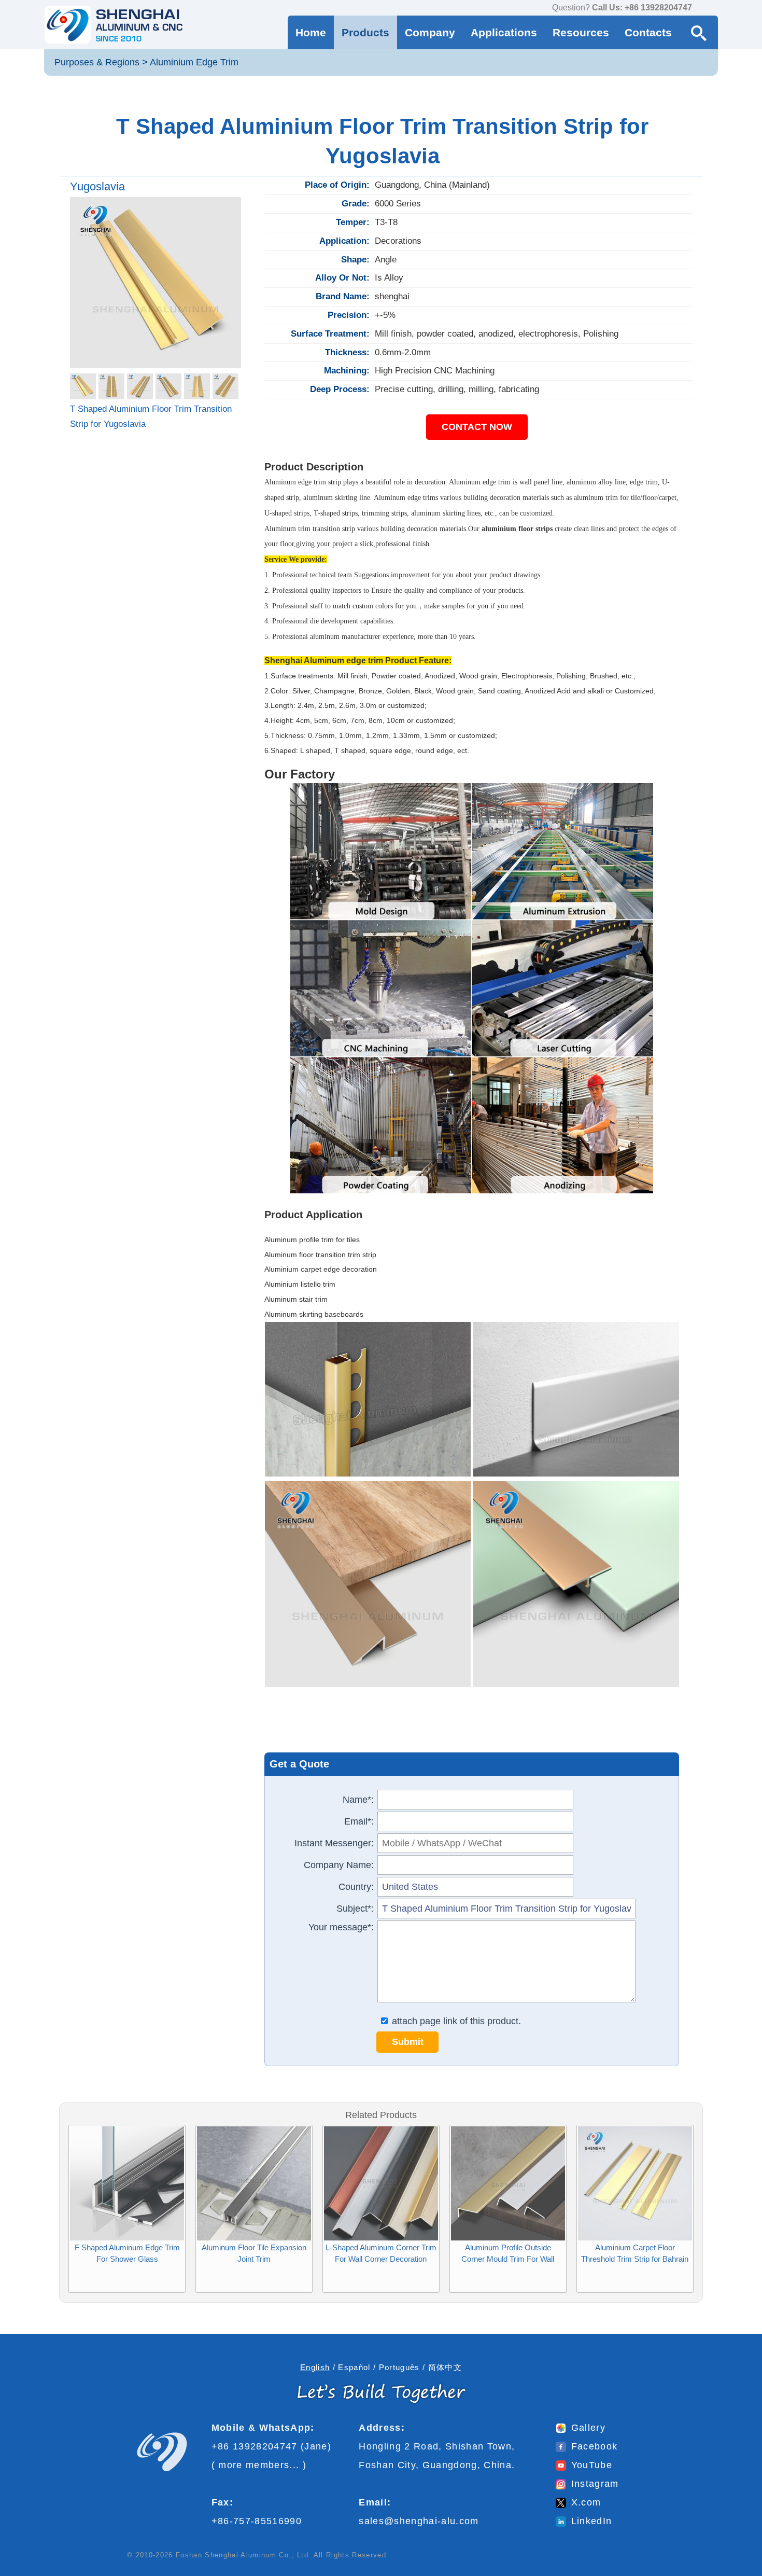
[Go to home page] (114, 25)
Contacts (648, 32)
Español (354, 2367)
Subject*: (355, 1909)
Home (311, 32)
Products (365, 32)
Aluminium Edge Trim (194, 62)
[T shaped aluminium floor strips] (156, 283)
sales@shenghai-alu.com (419, 2521)
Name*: (358, 1800)
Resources (581, 32)
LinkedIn (592, 2521)
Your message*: (341, 1927)
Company (430, 32)
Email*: (359, 1821)
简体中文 (445, 2367)
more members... (259, 2465)
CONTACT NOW (477, 427)
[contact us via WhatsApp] (702, 8)
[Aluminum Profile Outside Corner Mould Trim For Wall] (381, 2129)
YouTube (592, 2465)
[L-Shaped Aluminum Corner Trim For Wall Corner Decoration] (254, 2129)
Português (399, 2367)
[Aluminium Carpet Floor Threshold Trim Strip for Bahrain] (508, 2129)
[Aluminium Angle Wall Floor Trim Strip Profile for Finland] (635, 2129)
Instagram (595, 2484)
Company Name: (339, 1865)
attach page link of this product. (455, 2021)
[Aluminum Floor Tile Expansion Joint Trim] (127, 2129)
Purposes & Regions (97, 62)
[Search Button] (699, 32)
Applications (504, 32)
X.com (586, 2502)
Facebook (595, 2446)
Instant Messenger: (334, 1843)
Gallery (588, 2428)
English (315, 2367)
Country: (356, 1887)
